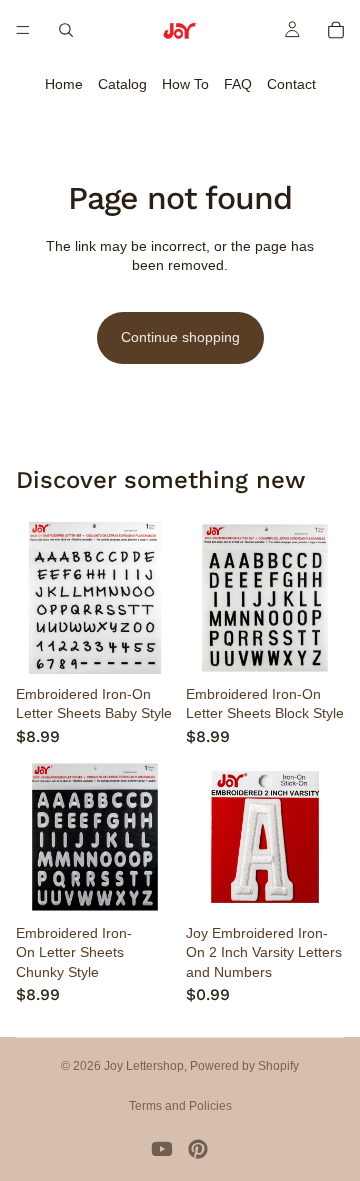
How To (185, 84)
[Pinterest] (198, 1149)
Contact (291, 84)
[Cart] (336, 30)
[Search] (66, 30)
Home (64, 84)
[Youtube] (162, 1149)
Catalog (122, 84)
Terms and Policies (180, 1106)
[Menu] (23, 30)
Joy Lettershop (144, 1066)
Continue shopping (180, 337)
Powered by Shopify (244, 1066)
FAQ (238, 84)
